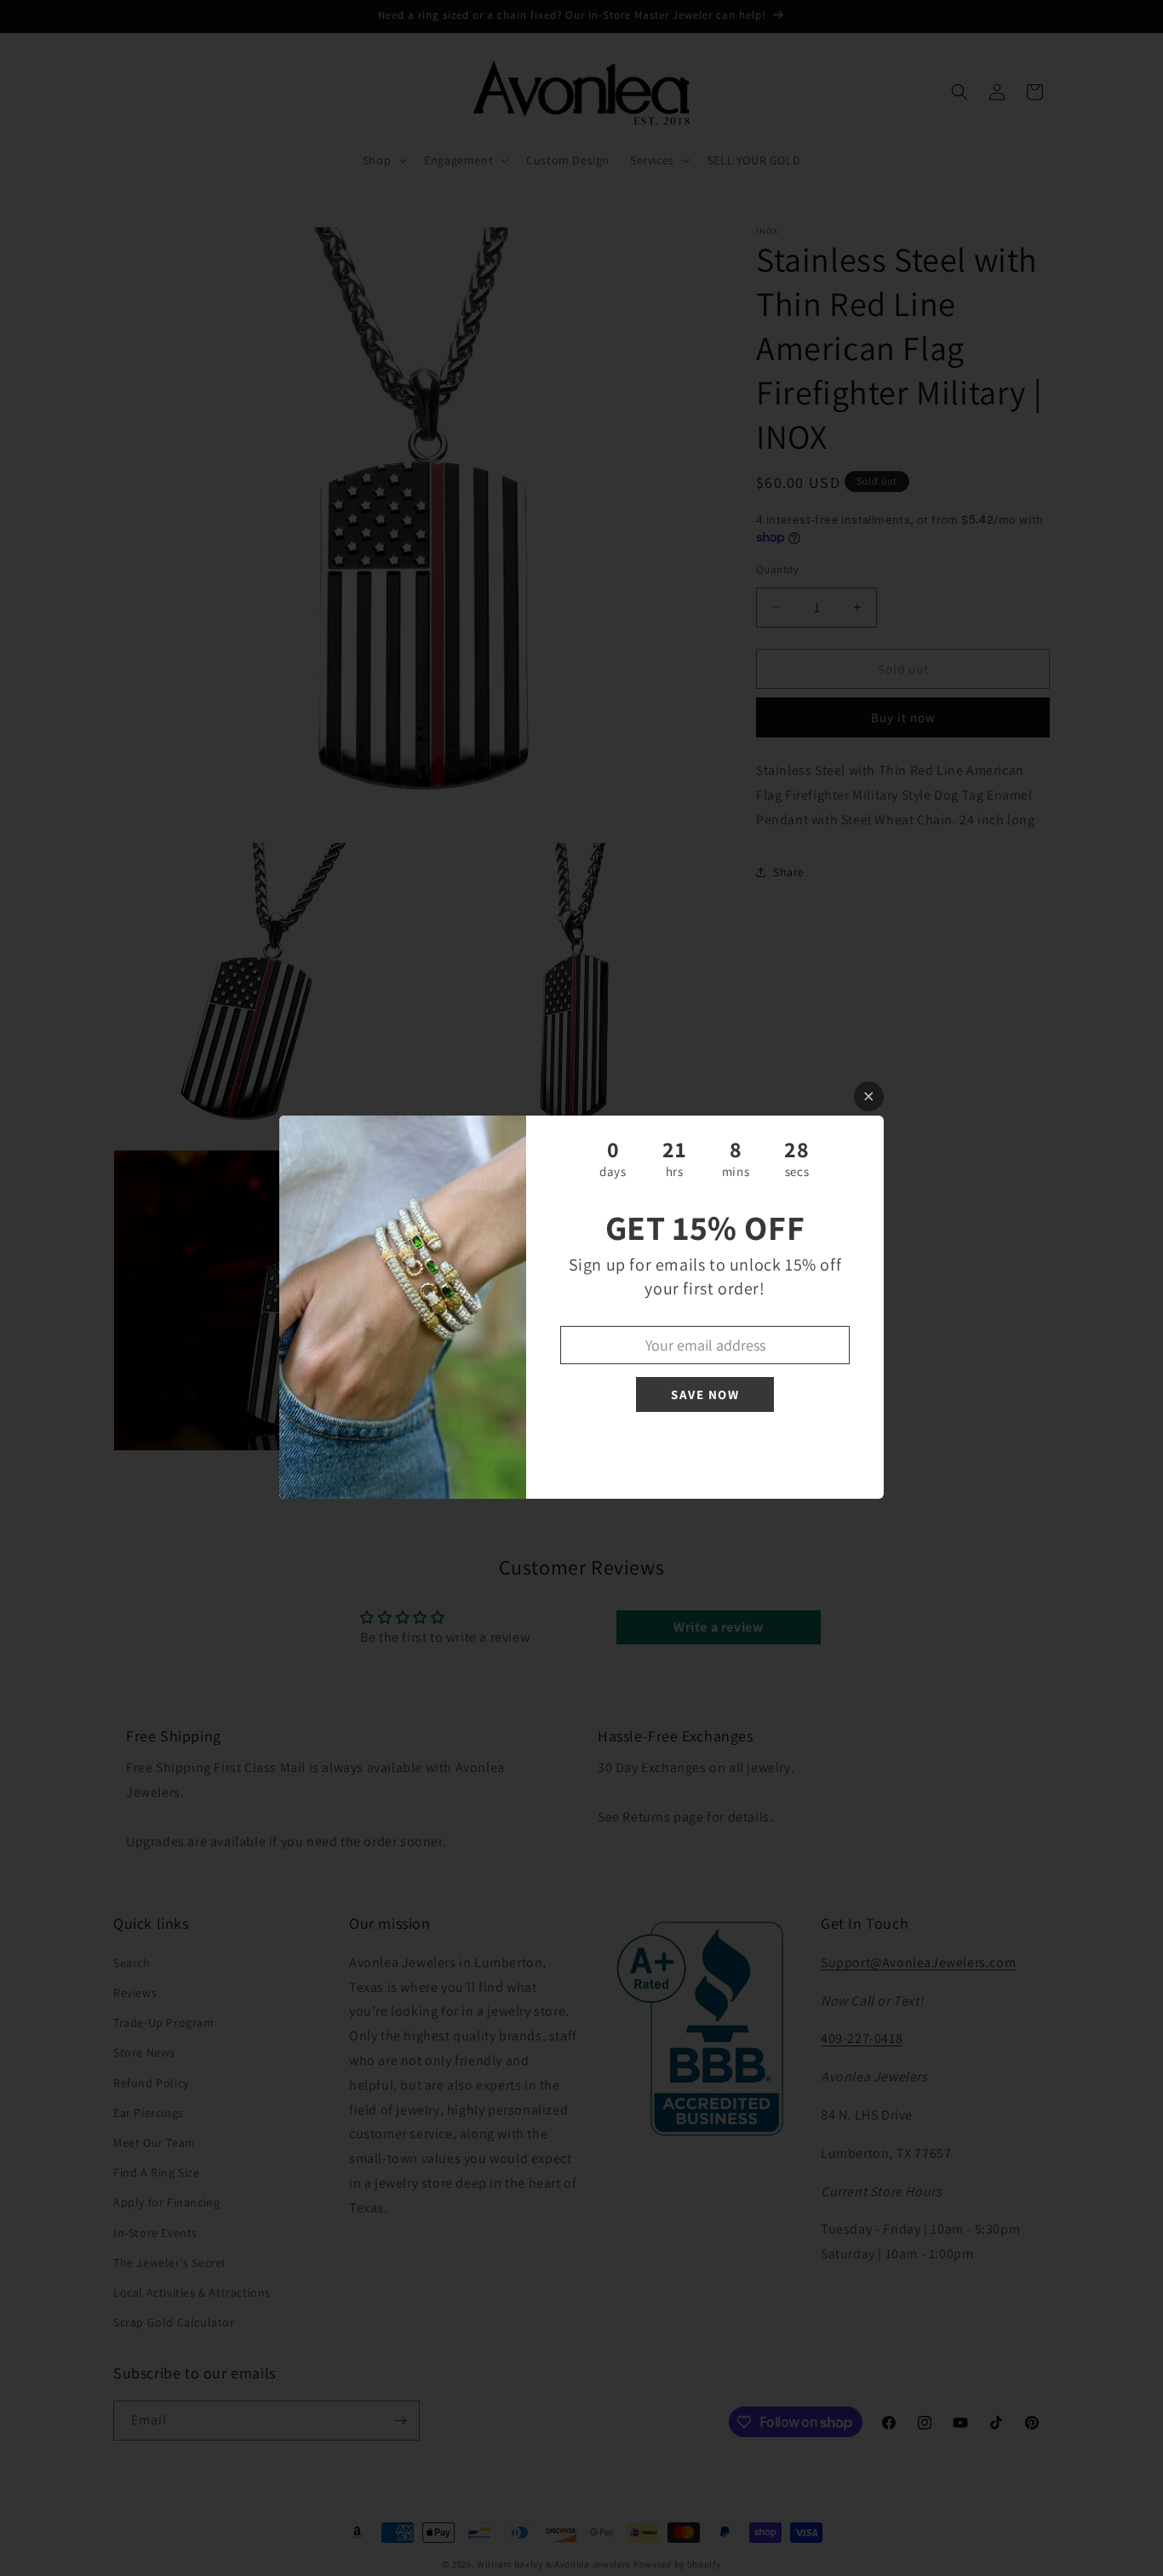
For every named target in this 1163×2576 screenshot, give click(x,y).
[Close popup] (869, 1096)
